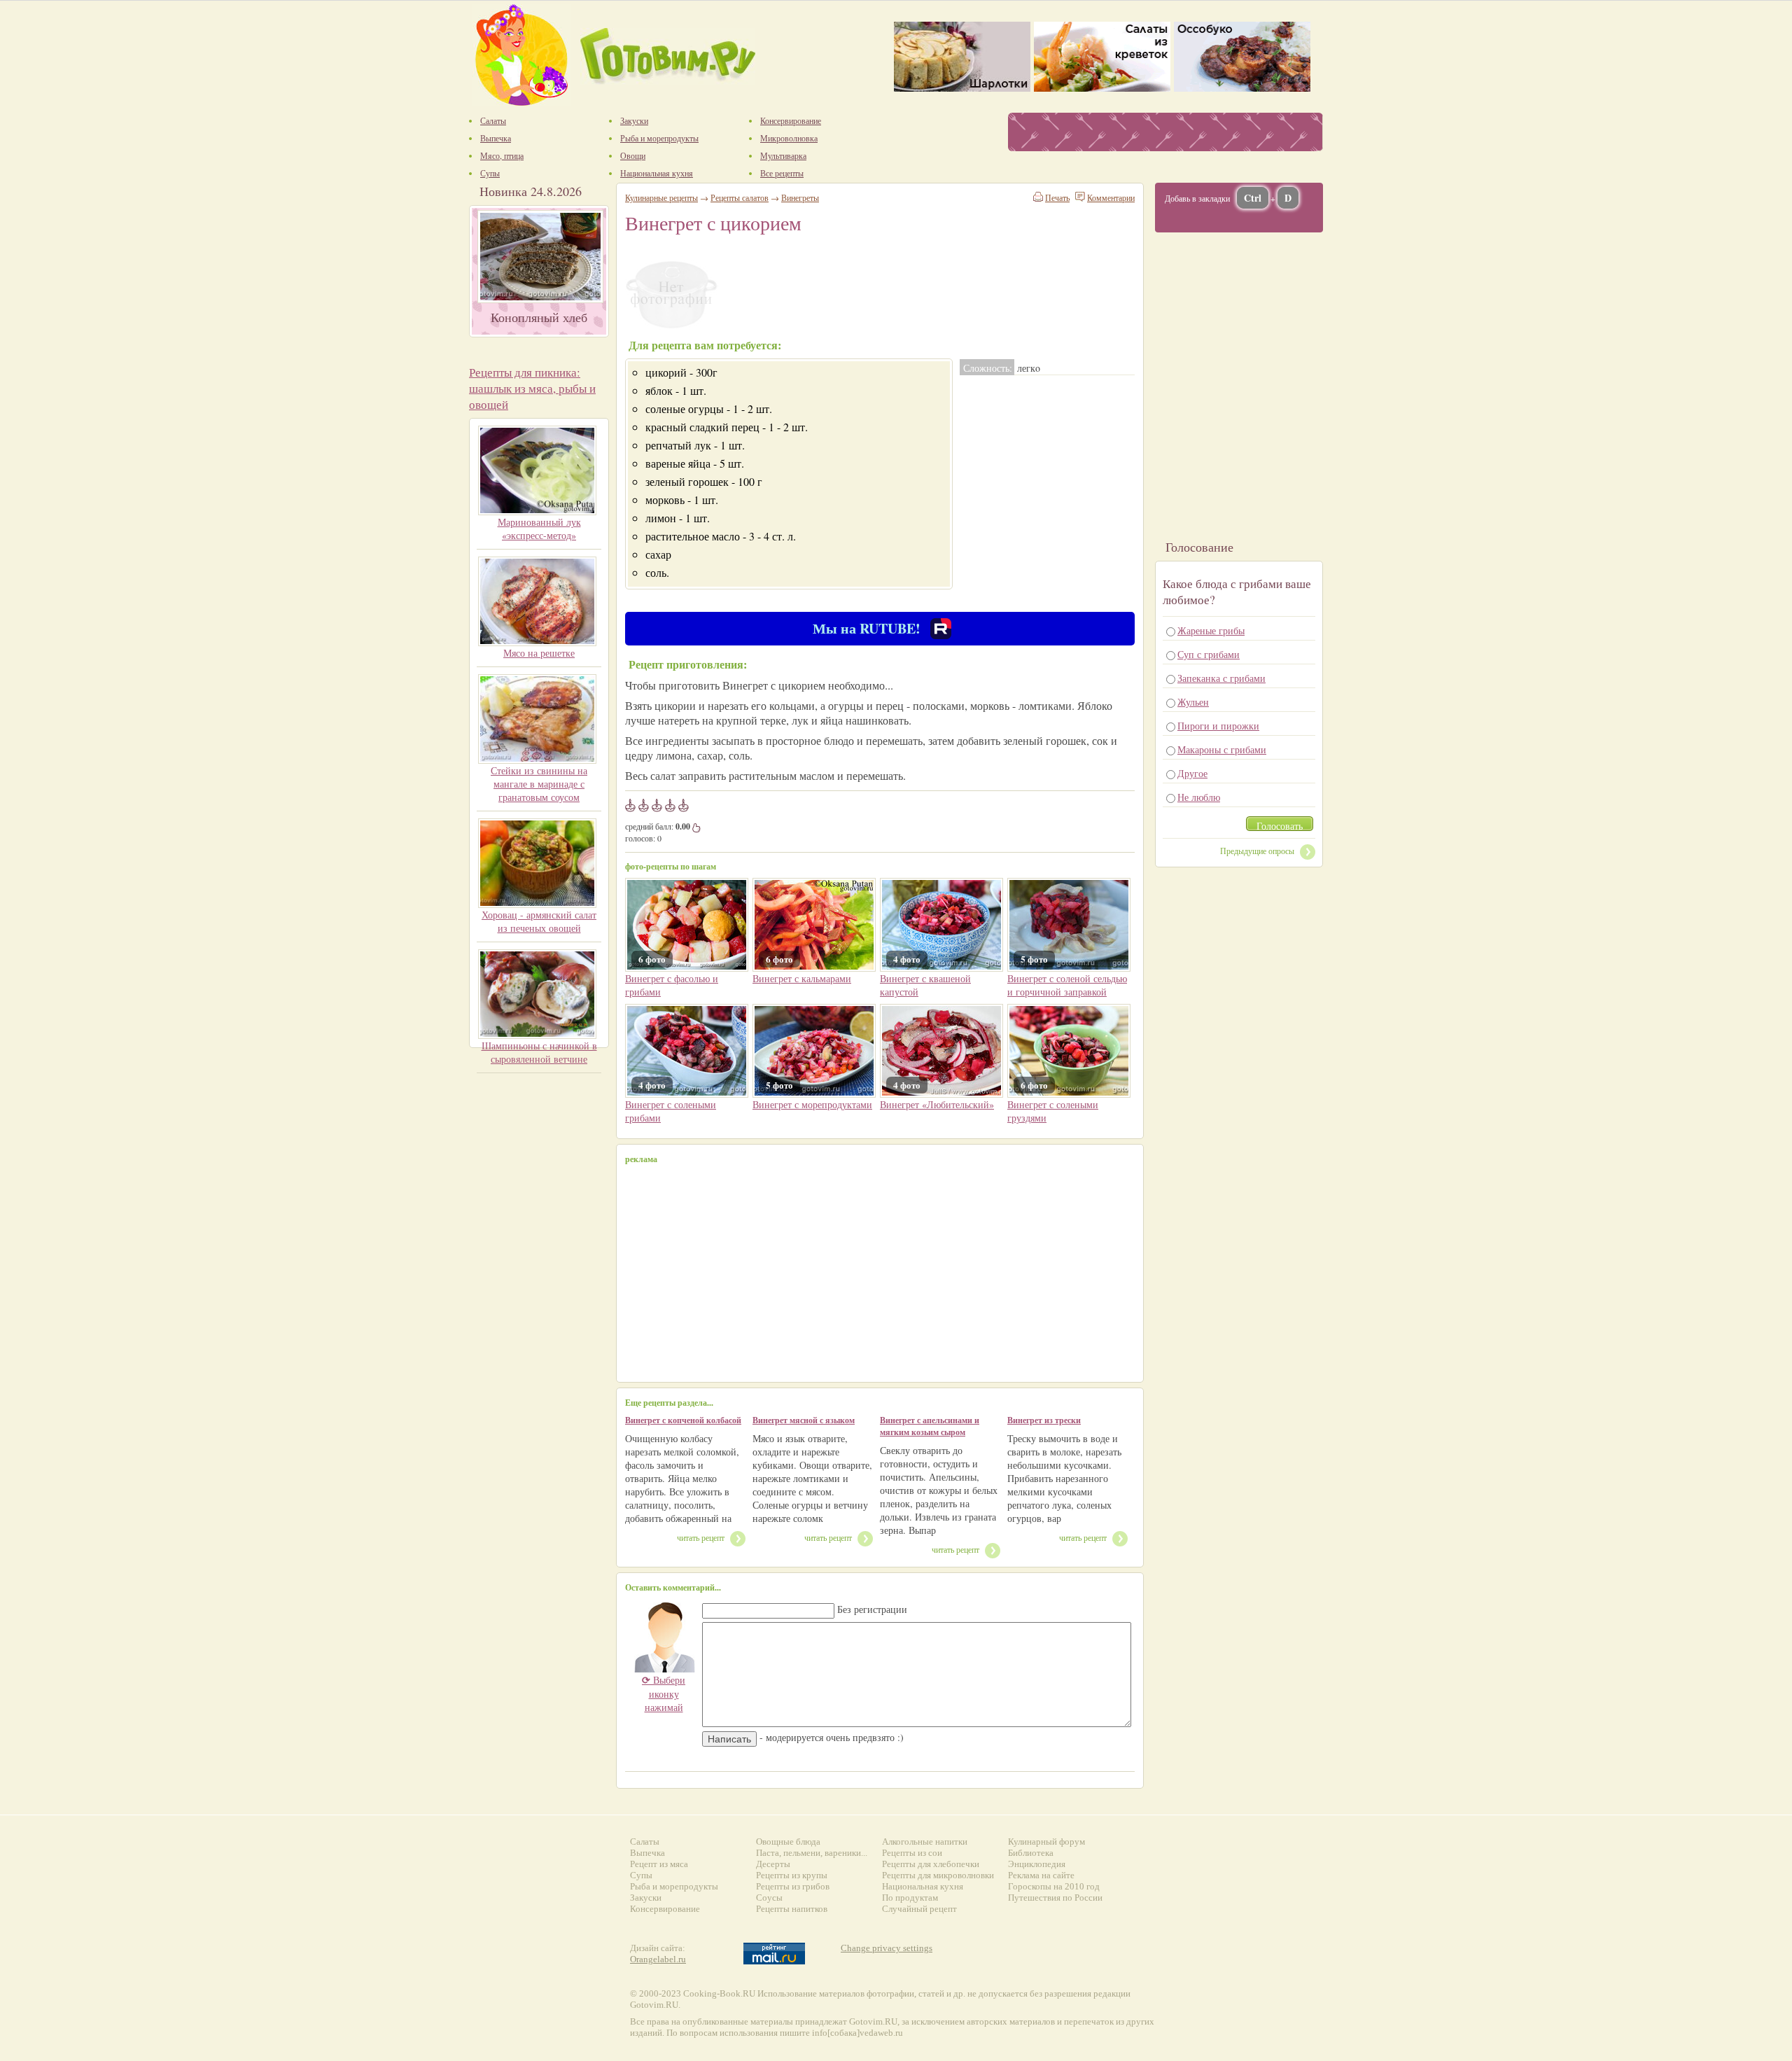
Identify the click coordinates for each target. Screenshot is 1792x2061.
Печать (1057, 197)
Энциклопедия (1037, 1864)
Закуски (646, 1898)
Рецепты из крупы (792, 1875)
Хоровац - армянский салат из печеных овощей (539, 921)
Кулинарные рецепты (661, 197)
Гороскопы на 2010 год (1054, 1886)
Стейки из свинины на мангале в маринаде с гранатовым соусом (539, 784)
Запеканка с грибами (1221, 678)
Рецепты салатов (740, 197)
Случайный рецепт (919, 1909)
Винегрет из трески (1044, 1420)
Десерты (773, 1864)
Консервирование (665, 1909)
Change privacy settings (887, 1948)
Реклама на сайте (1041, 1875)
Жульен (1193, 702)
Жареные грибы (1211, 630)
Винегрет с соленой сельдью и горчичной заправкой (1067, 985)
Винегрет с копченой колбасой (683, 1420)
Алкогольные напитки (925, 1842)
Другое (1192, 773)
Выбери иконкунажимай (664, 1693)
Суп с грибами (1209, 654)
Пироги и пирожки (1218, 726)
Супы (641, 1875)
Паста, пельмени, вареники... (812, 1853)
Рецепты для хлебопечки (931, 1864)
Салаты (645, 1842)
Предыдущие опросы (1257, 851)
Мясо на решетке (539, 653)
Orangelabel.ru (658, 1959)
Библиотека (1031, 1853)
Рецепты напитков (792, 1909)
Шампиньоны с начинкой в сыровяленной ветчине (539, 1052)
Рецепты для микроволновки (938, 1875)
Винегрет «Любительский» (937, 1104)
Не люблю (1199, 797)
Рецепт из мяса (659, 1864)
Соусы (769, 1898)
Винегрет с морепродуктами (812, 1104)
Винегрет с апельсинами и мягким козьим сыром (930, 1426)
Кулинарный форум (1046, 1842)
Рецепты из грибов (793, 1886)
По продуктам (910, 1898)
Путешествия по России (1055, 1898)
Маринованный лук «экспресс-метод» (539, 529)
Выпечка (647, 1853)
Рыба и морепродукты (674, 1886)
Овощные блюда (788, 1842)
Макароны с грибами (1222, 749)
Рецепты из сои (912, 1853)
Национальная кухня (923, 1886)
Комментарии (1111, 197)
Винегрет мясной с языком (804, 1420)
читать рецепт (701, 1537)
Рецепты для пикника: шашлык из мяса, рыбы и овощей (532, 388)
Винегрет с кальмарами (802, 978)
